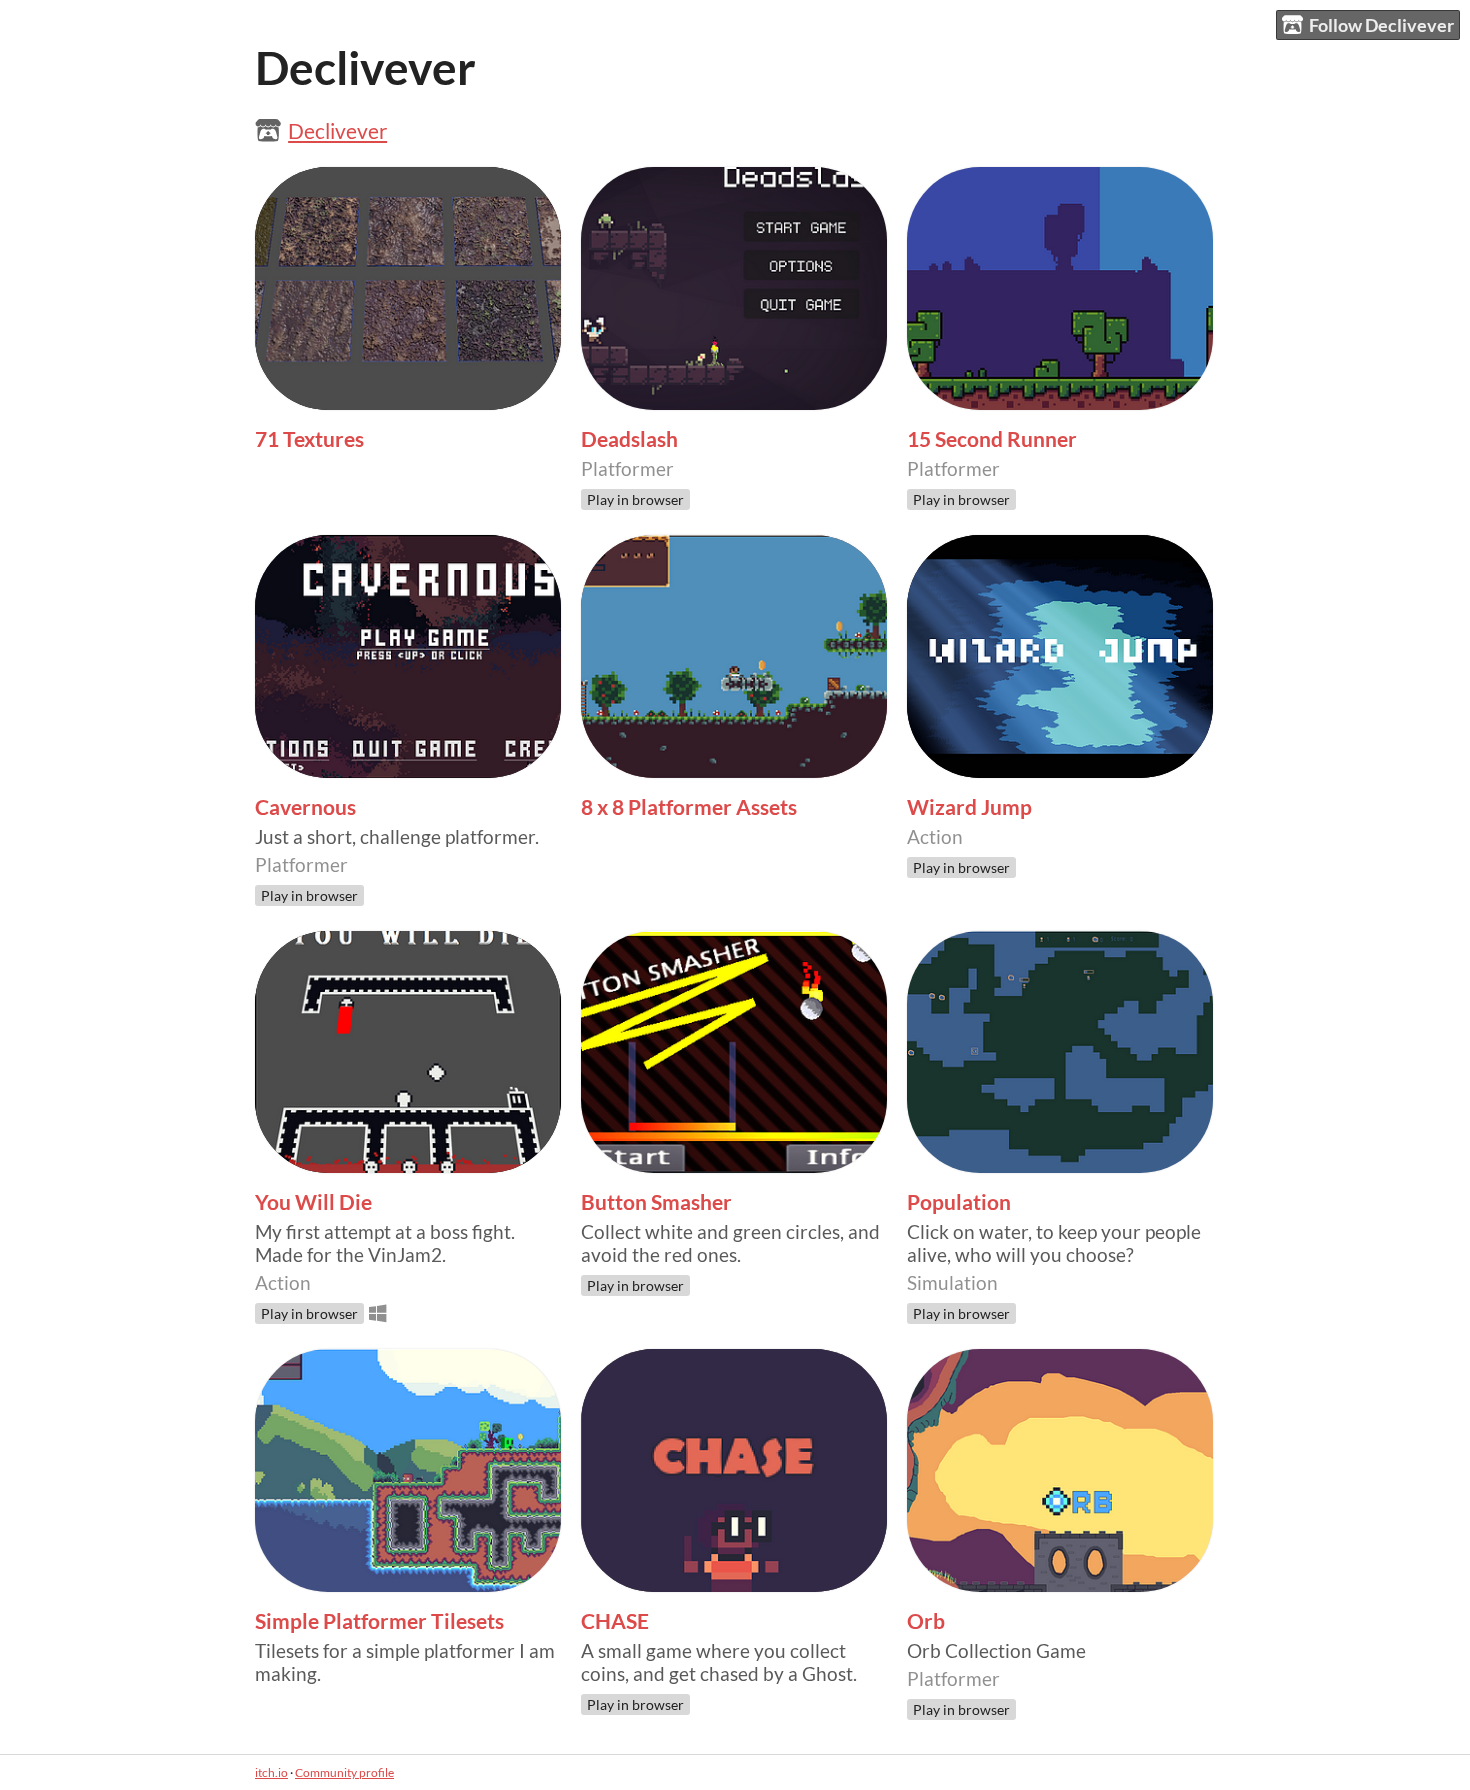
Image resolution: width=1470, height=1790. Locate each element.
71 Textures (309, 439)
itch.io (271, 1772)
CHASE (615, 1621)
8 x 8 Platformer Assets (689, 807)
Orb (926, 1621)
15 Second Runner (992, 439)
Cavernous (305, 807)
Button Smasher (656, 1202)
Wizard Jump (969, 807)
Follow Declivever (1381, 25)
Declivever (337, 131)
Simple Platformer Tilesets (379, 1621)
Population (959, 1202)
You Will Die (313, 1202)
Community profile (344, 1772)
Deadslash (629, 439)
